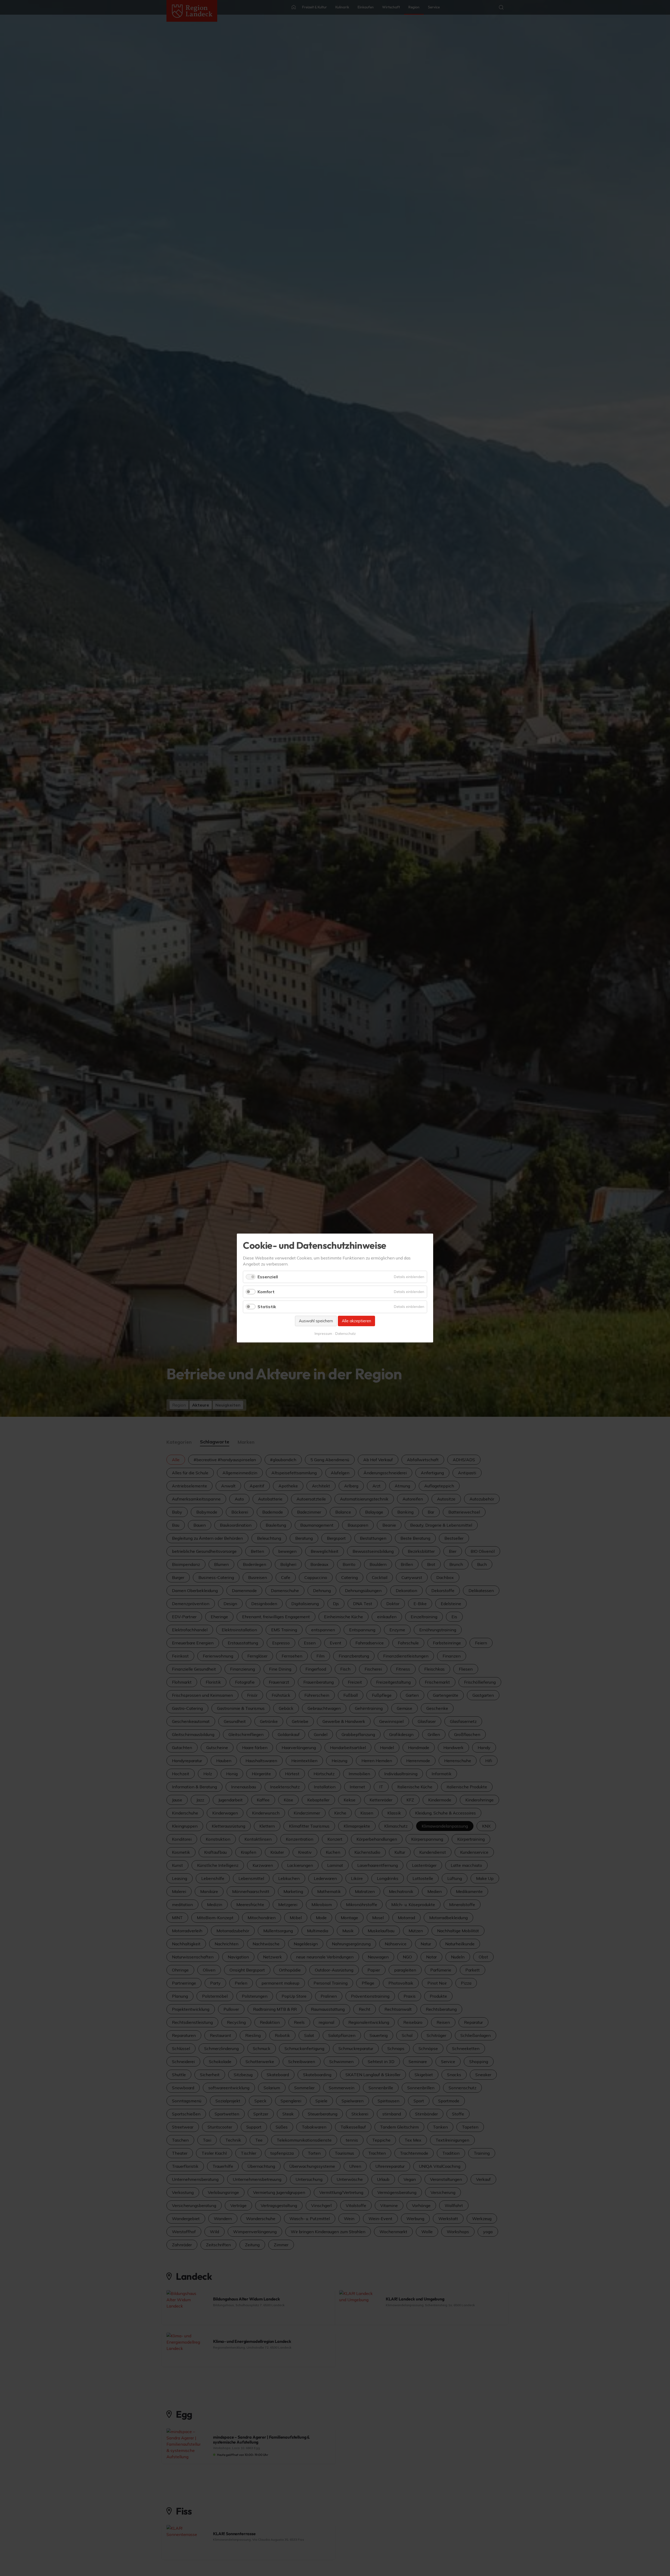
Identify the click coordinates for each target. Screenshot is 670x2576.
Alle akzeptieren (356, 1321)
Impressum (323, 1334)
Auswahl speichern (316, 1321)
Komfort (266, 1292)
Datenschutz (345, 1334)
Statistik (267, 1307)
